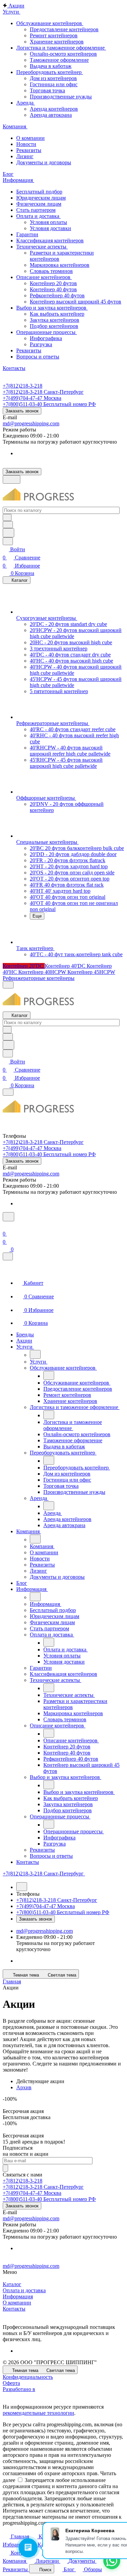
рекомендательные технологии (38, 2413)
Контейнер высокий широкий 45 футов (76, 302)
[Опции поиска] (8, 525)
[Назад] (35, 1354)
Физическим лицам (39, 204)
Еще (37, 916)
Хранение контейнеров (57, 42)
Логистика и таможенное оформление (61, 48)
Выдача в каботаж (51, 66)
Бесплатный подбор (39, 192)
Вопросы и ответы (38, 357)
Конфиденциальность (28, 2377)
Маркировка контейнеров (60, 265)
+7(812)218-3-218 (23, 386)
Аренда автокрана (51, 115)
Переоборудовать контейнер (50, 72)
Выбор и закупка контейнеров (52, 308)
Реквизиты (29, 150)
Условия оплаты (48, 222)
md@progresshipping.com (31, 423)
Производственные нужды (61, 97)
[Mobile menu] (8, 1092)
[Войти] (6, 1226)
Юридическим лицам (41, 198)
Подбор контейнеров (54, 326)
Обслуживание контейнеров (50, 23)
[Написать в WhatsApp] (112, 2561)
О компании (30, 138)
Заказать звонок (22, 411)
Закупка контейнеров (55, 320)
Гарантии (27, 234)
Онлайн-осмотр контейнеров (63, 54)
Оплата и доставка (38, 216)
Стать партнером (36, 210)
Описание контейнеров (44, 277)
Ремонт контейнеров (54, 35)
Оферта (11, 2383)
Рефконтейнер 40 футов (57, 295)
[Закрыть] (8, 1256)
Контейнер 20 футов (53, 283)
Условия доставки (50, 228)
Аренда (26, 103)
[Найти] (8, 533)
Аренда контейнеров (54, 109)
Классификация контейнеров (50, 240)
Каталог (12, 2284)
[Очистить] (7, 517)
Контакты (14, 2309)
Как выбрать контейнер (57, 314)
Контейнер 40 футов (53, 289)
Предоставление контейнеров (64, 29)
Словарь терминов (51, 271)
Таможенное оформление (59, 60)
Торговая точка (47, 90)
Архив (24, 2087)
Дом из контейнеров (53, 78)
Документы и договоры (44, 162)
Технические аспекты (42, 247)
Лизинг (25, 156)
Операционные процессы (47, 332)
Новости (26, 144)
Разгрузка (41, 344)
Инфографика (46, 338)
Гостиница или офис (54, 84)
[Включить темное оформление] (12, 479)
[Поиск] (8, 1217)
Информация (18, 2296)
